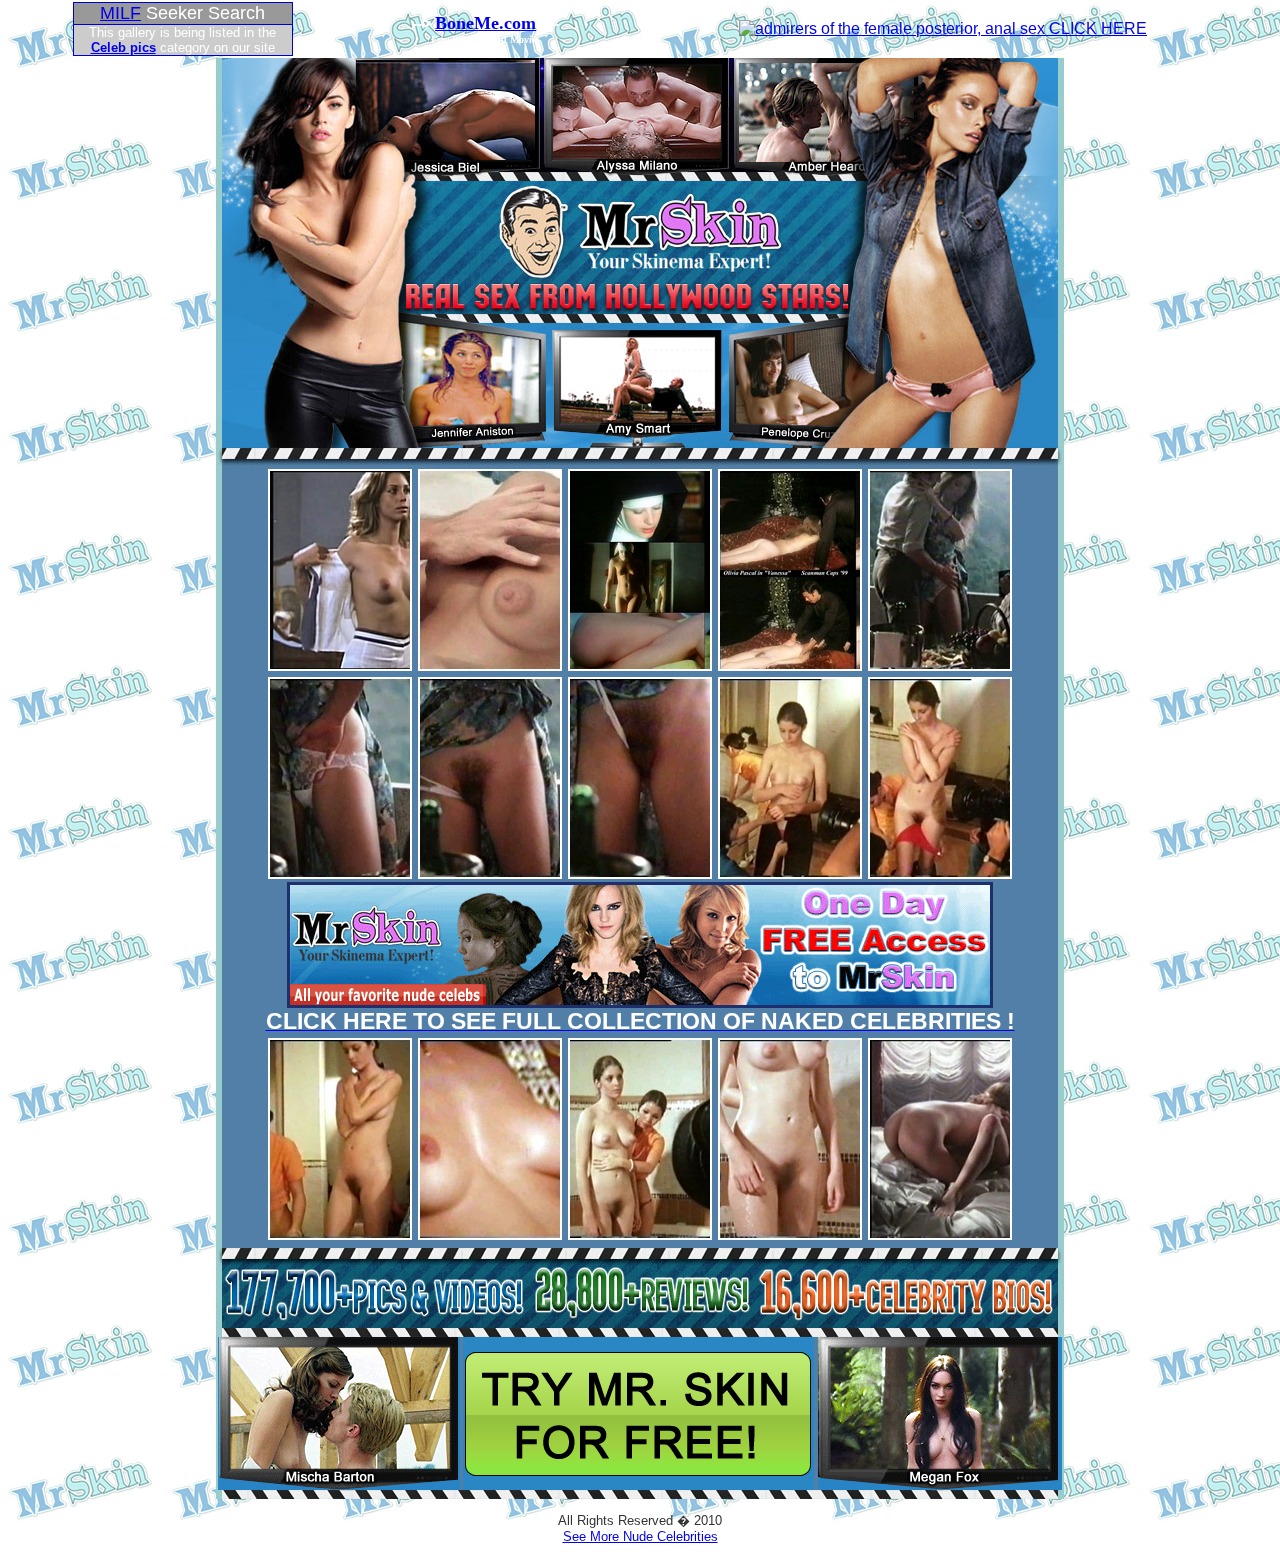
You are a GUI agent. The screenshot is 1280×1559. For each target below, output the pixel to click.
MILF (120, 13)
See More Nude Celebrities (640, 1536)
